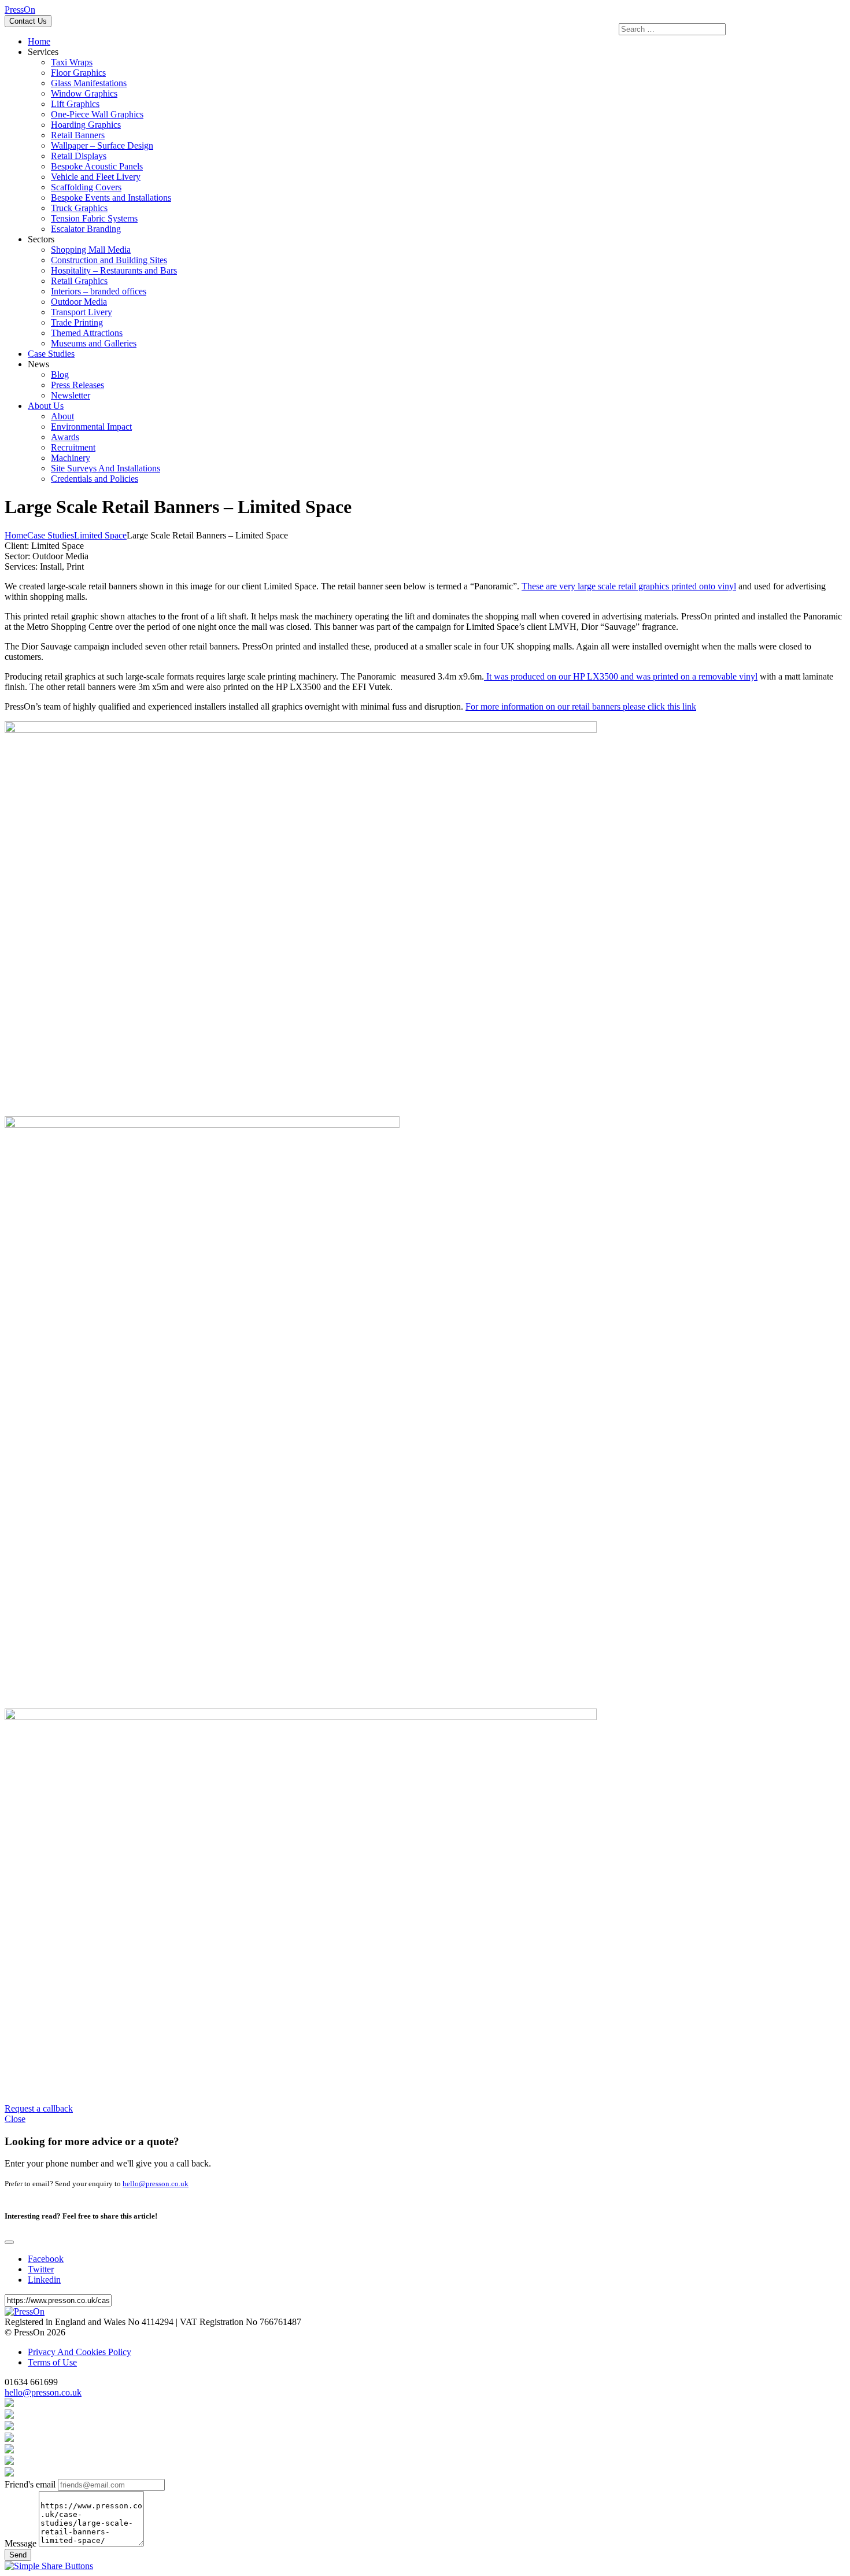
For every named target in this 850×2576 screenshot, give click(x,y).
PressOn (20, 10)
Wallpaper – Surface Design (102, 145)
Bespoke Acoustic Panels (97, 166)
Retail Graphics (79, 281)
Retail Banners (78, 135)
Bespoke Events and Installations (111, 198)
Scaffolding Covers (86, 187)
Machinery (71, 458)
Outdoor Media (79, 302)
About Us (46, 406)
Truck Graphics (79, 208)
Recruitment (73, 447)
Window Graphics (84, 93)
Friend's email (30, 2484)
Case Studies (51, 354)
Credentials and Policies (95, 479)
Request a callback (39, 2108)
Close (15, 2119)
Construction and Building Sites (109, 260)
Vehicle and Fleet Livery (96, 177)
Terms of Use (52, 2362)
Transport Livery (82, 312)
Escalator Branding (86, 229)
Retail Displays (79, 156)
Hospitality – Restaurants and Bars (114, 270)
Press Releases (77, 385)
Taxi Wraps (72, 62)
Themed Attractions (87, 333)
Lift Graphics (75, 104)
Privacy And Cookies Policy (80, 2352)
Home (39, 41)
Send (18, 2555)
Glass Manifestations (89, 83)
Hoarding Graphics (86, 125)
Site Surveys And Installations (106, 468)
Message (21, 2543)
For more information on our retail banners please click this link (581, 706)
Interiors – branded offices (99, 291)
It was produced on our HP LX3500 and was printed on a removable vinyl (621, 676)
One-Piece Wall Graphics (97, 114)
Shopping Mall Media (91, 250)
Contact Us (28, 21)
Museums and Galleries (94, 343)
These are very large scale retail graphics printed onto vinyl (629, 586)
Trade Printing (77, 322)
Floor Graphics (78, 73)
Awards (65, 437)
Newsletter (71, 395)
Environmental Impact (91, 427)
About (62, 416)
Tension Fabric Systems (94, 218)
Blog (60, 374)
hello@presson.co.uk (156, 2184)
